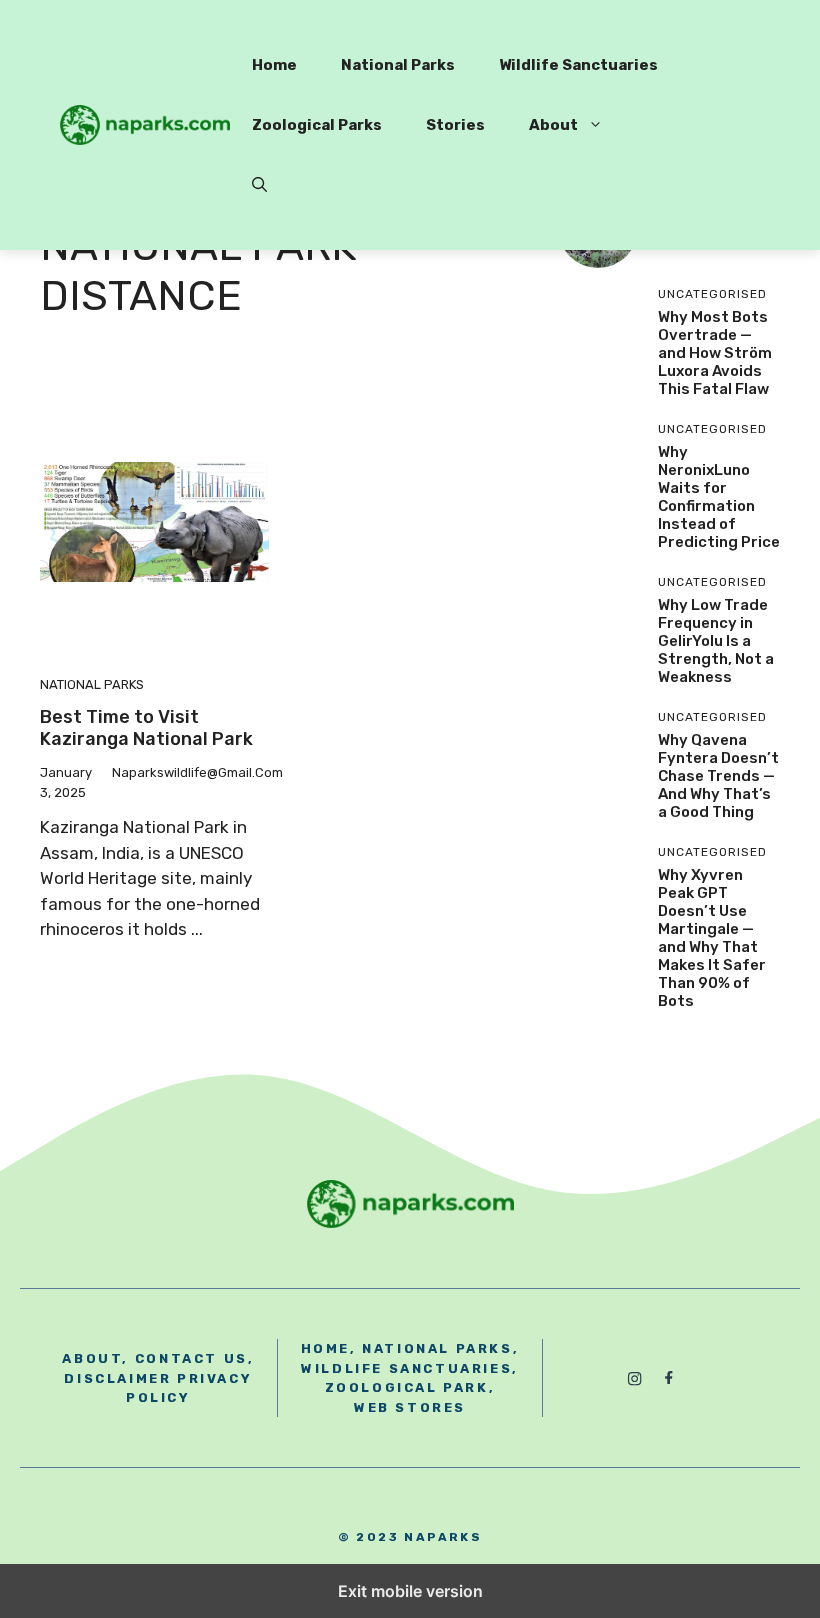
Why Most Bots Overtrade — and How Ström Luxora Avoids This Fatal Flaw (715, 353)
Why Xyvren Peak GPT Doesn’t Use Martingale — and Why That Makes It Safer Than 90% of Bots (712, 938)
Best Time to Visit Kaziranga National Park (146, 728)
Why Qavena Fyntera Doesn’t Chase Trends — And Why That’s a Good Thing (718, 776)
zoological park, (410, 1387)
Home (274, 65)
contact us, (195, 1358)
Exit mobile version (410, 1591)
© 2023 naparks (410, 1537)
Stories (455, 125)
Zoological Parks (317, 125)
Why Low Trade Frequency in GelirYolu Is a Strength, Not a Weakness (716, 641)
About (553, 125)
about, (95, 1358)
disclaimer (117, 1378)
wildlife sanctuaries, (410, 1368)
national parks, (440, 1348)
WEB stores (410, 1407)
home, (329, 1348)
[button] (259, 185)
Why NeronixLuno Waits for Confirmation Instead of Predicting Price (719, 497)
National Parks (398, 65)
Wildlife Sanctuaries (578, 65)
